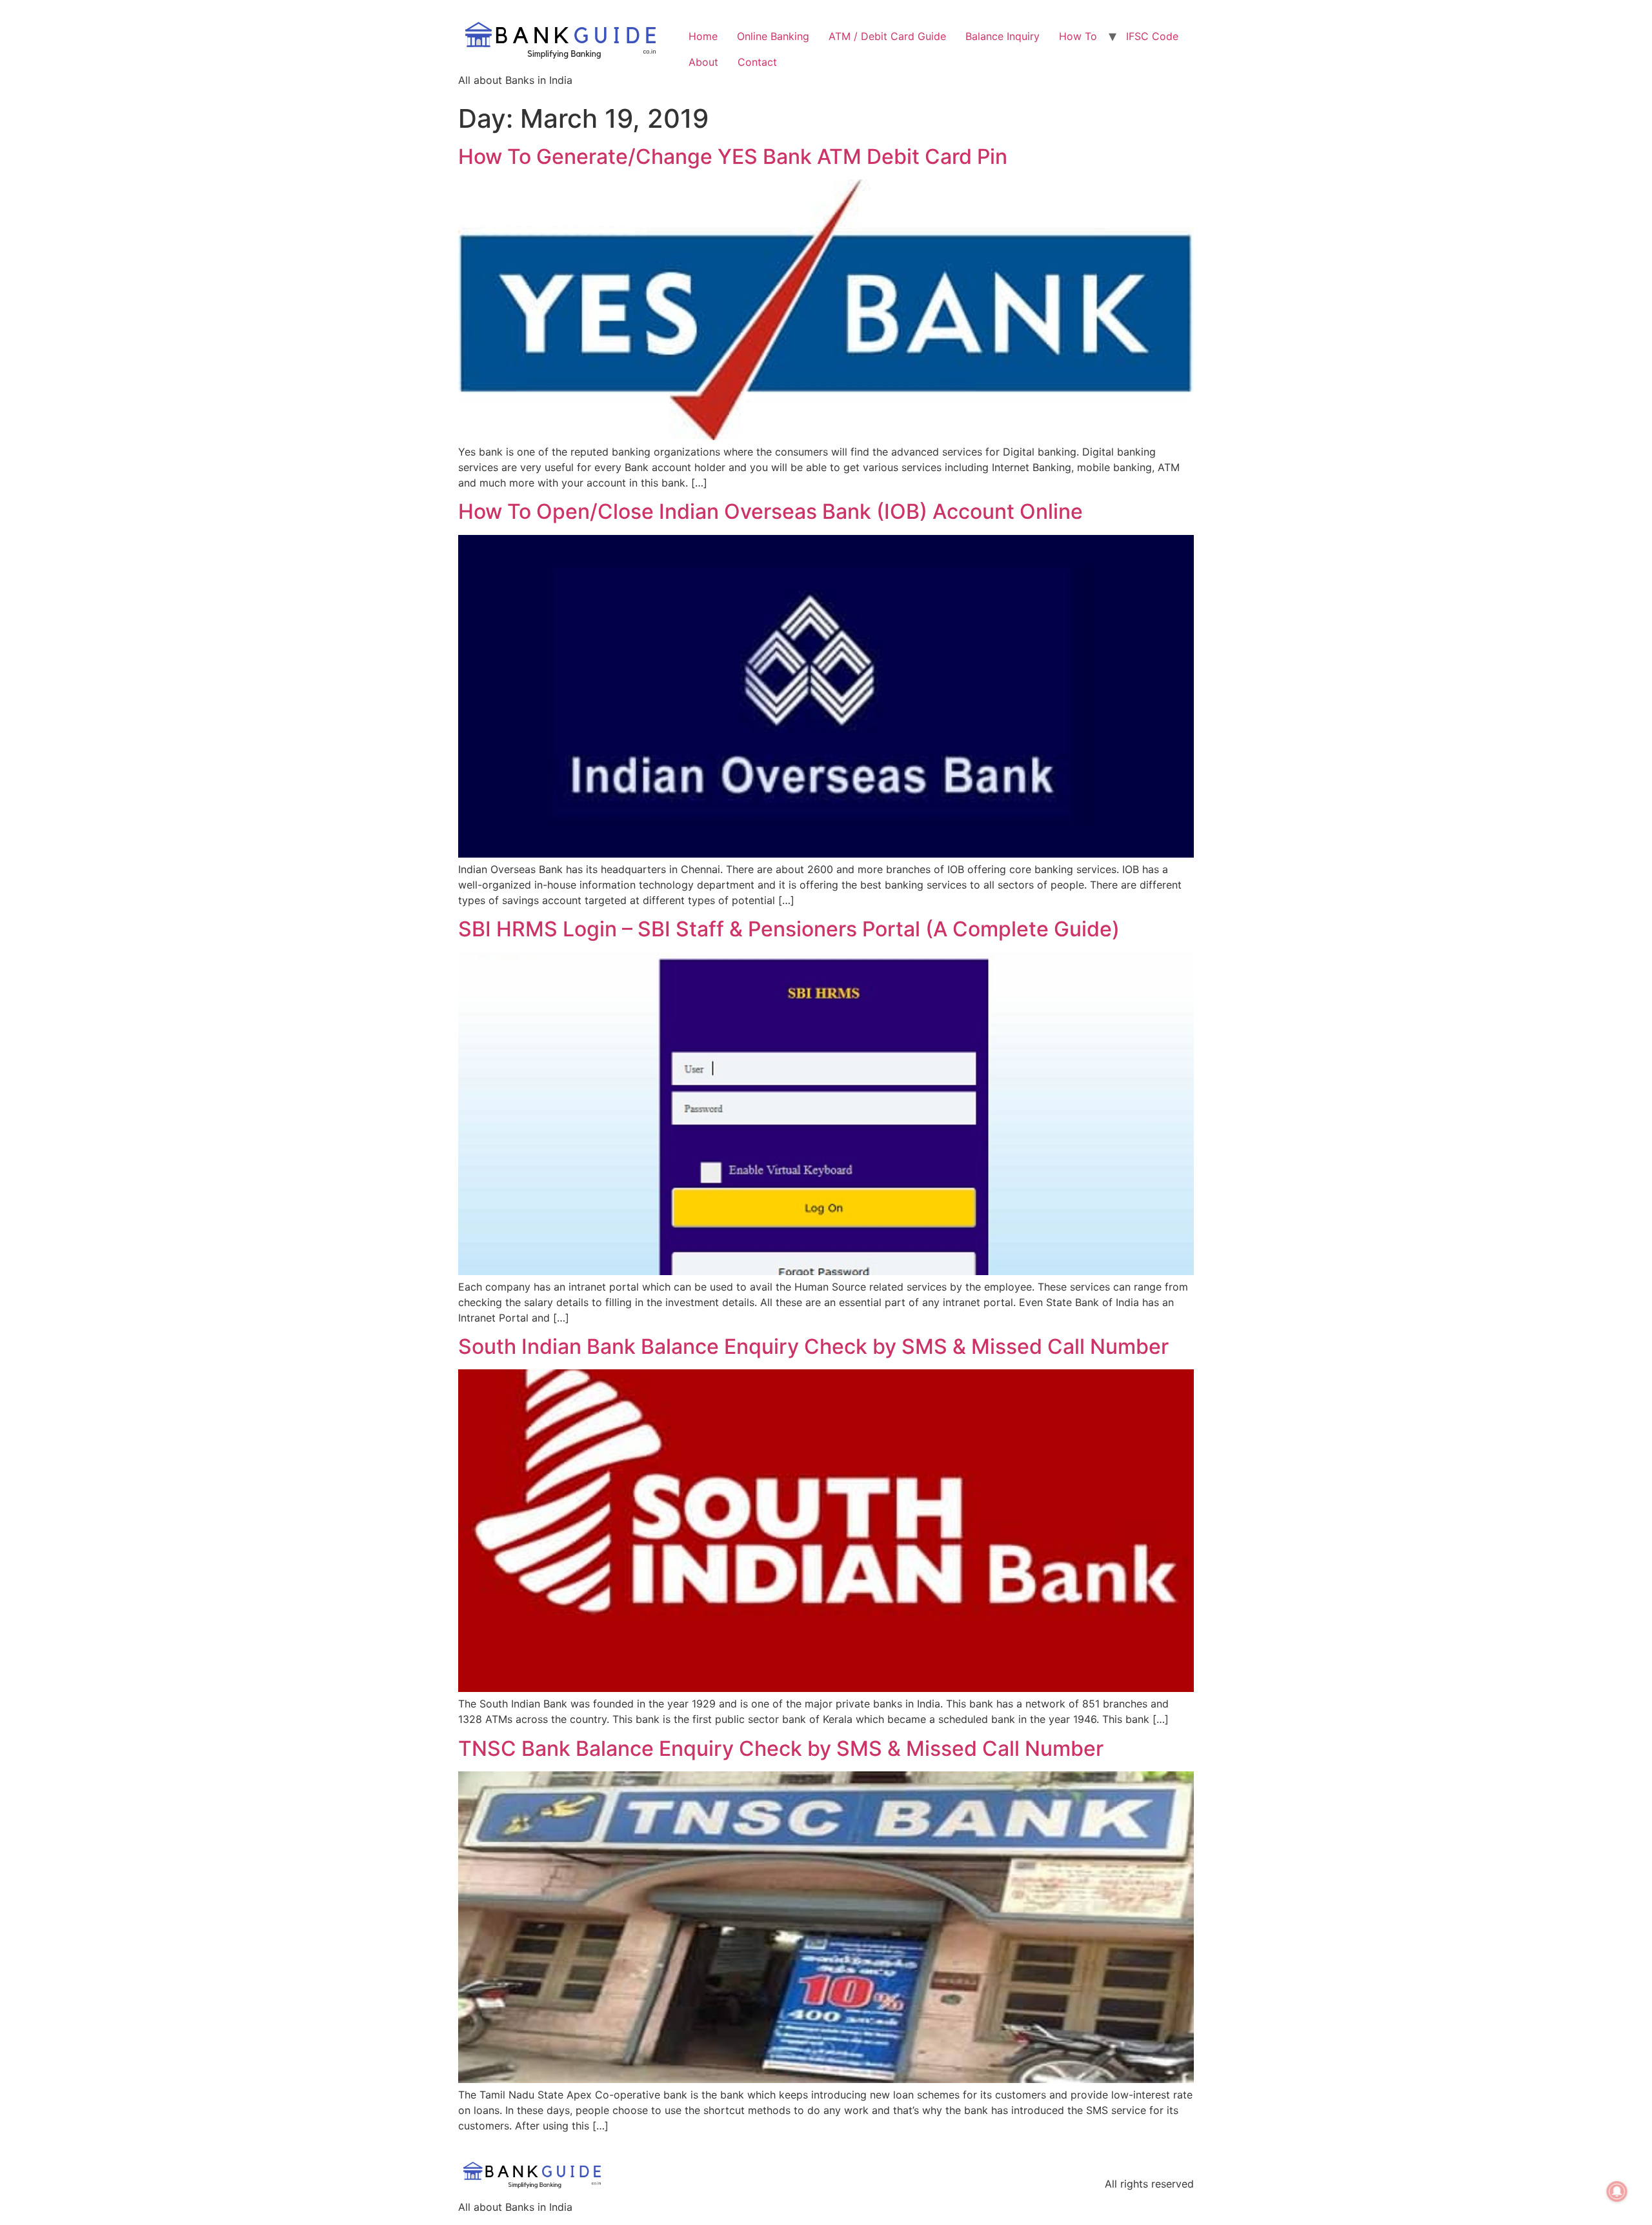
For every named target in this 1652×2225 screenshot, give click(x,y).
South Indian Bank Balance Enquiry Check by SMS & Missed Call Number (813, 1346)
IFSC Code (1152, 36)
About (703, 62)
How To (1078, 36)
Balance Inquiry (1002, 36)
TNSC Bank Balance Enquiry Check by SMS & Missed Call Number (781, 1748)
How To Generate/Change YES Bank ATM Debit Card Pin (733, 156)
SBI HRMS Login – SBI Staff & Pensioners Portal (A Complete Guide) (789, 929)
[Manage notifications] (1617, 2191)
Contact (757, 62)
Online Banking (773, 36)
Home (703, 36)
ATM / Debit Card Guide (887, 36)
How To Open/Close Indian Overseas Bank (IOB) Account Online (771, 511)
